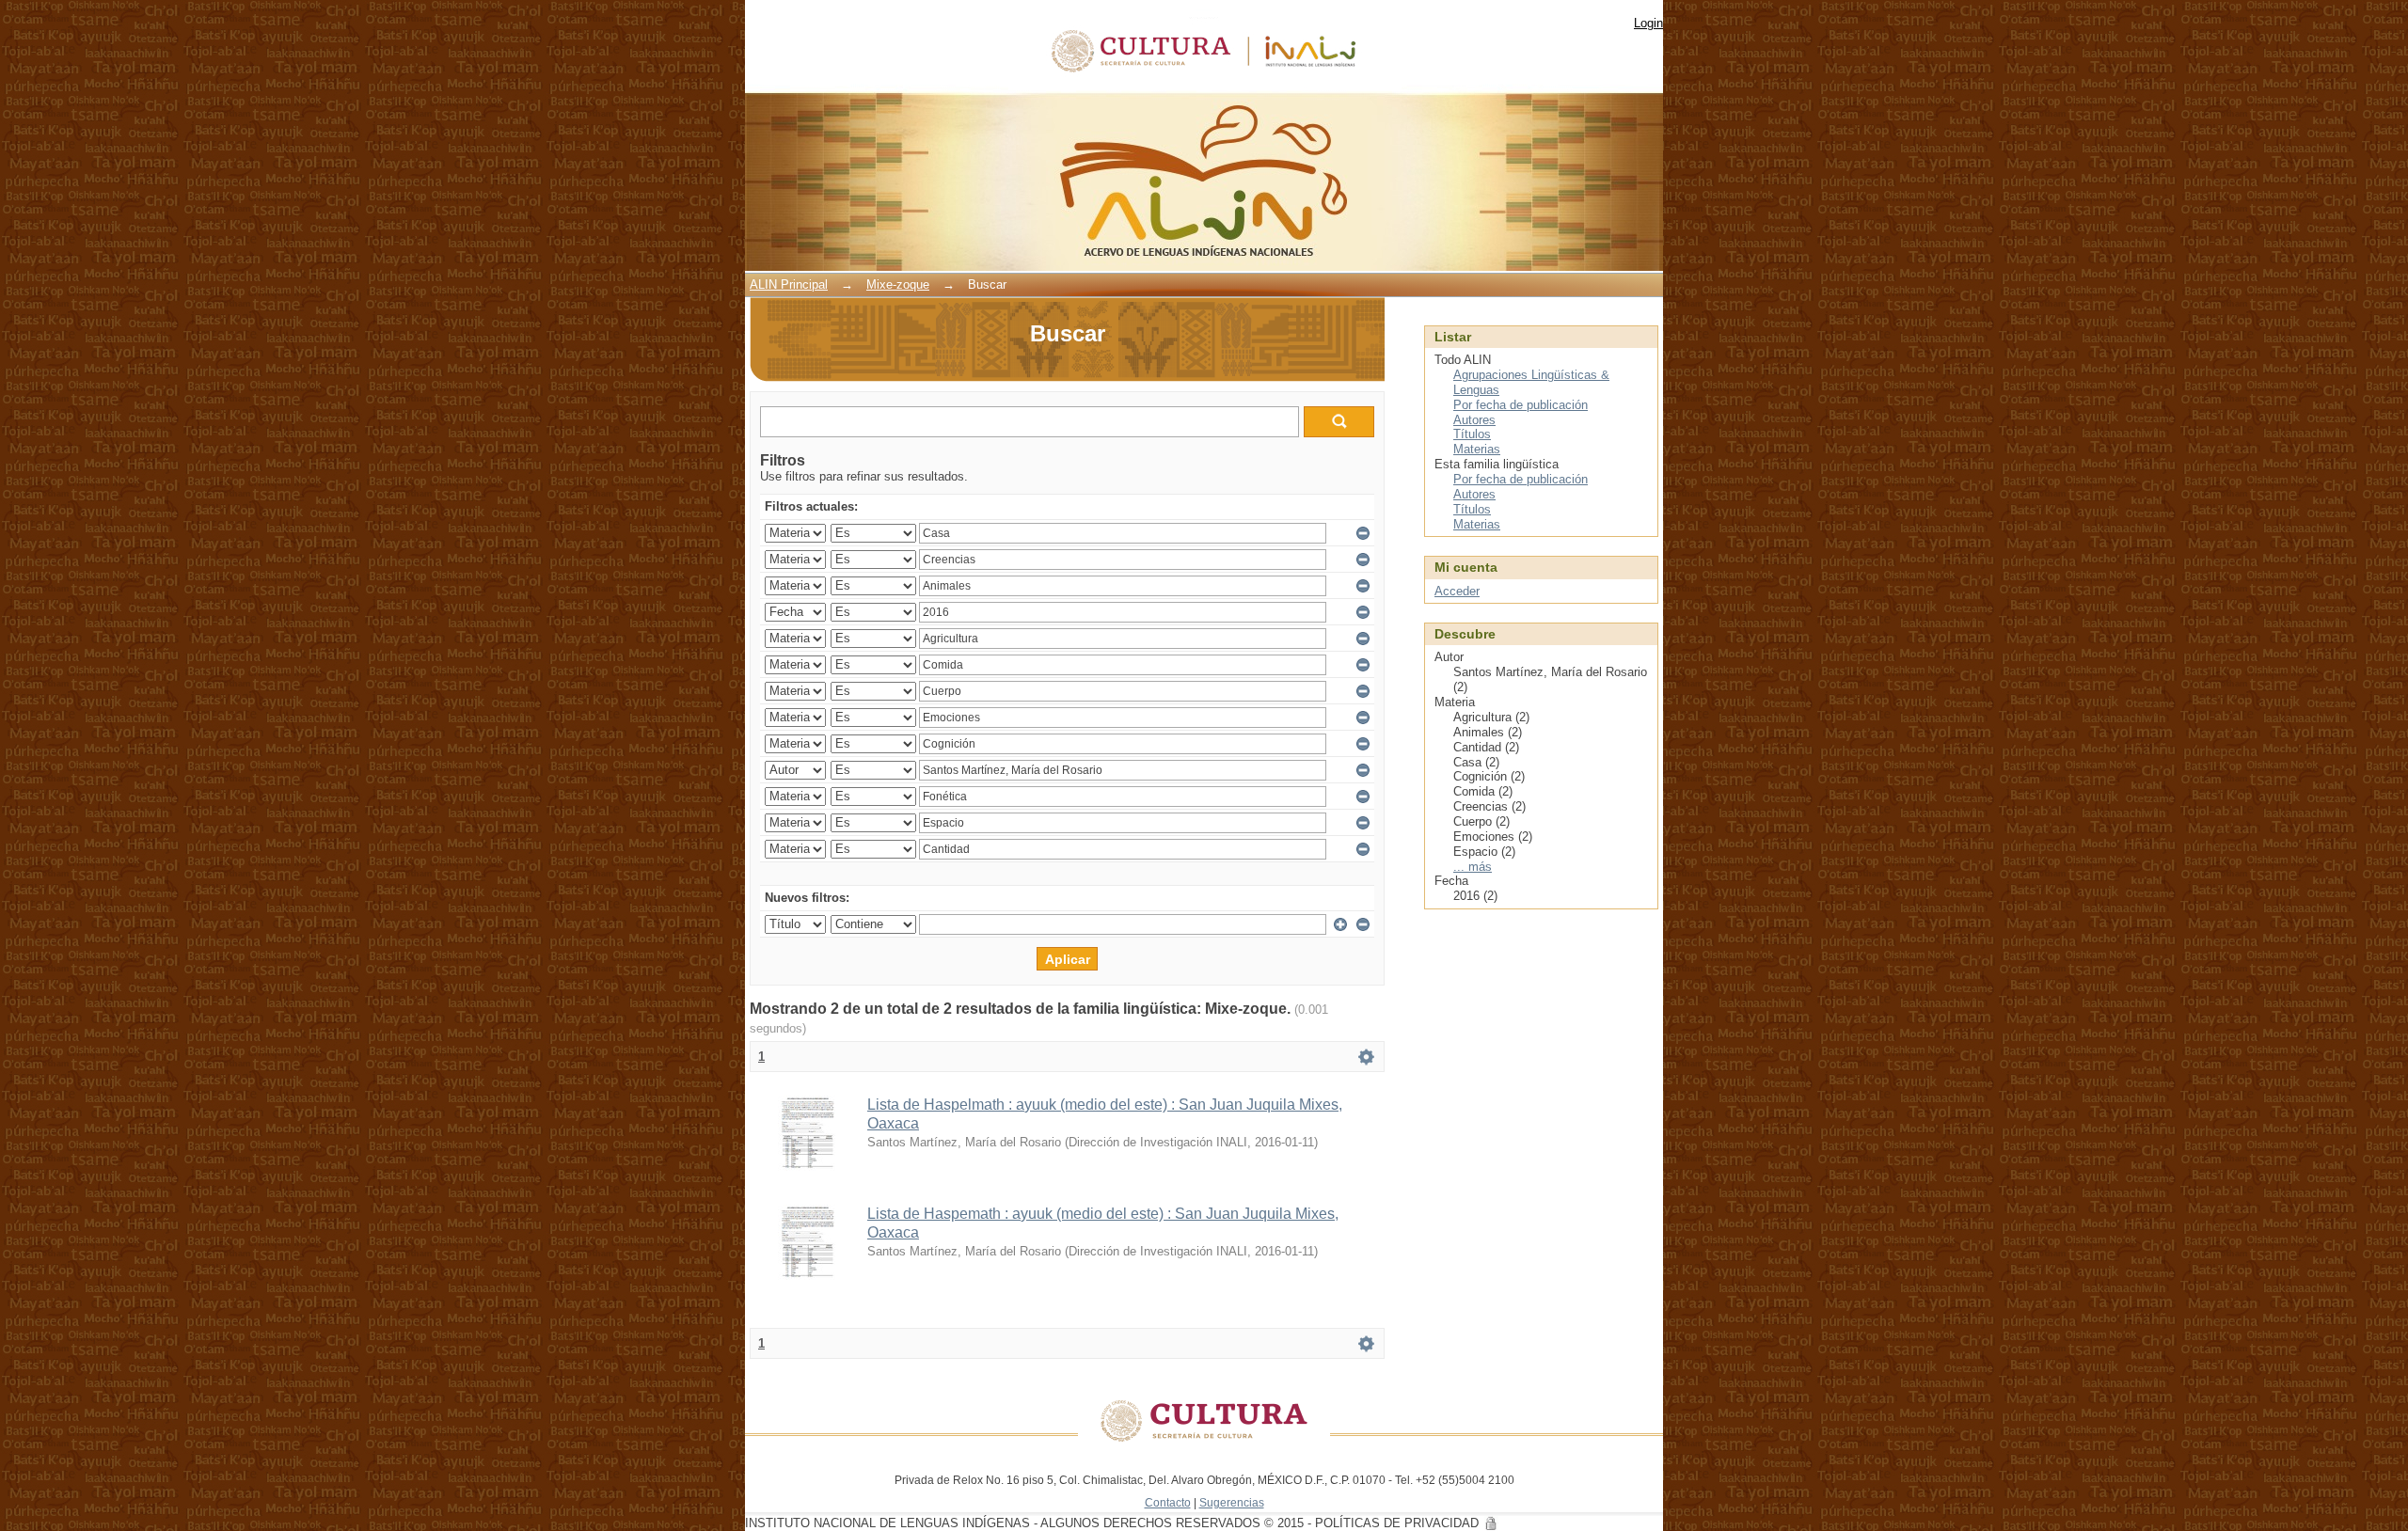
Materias (1477, 449)
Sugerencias (1232, 1502)
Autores (1474, 420)
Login (1648, 23)
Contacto (1168, 1502)
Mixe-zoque (898, 284)
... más (1473, 867)
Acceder (1457, 591)
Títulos (1472, 434)
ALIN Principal (789, 284)
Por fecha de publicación (1521, 405)
